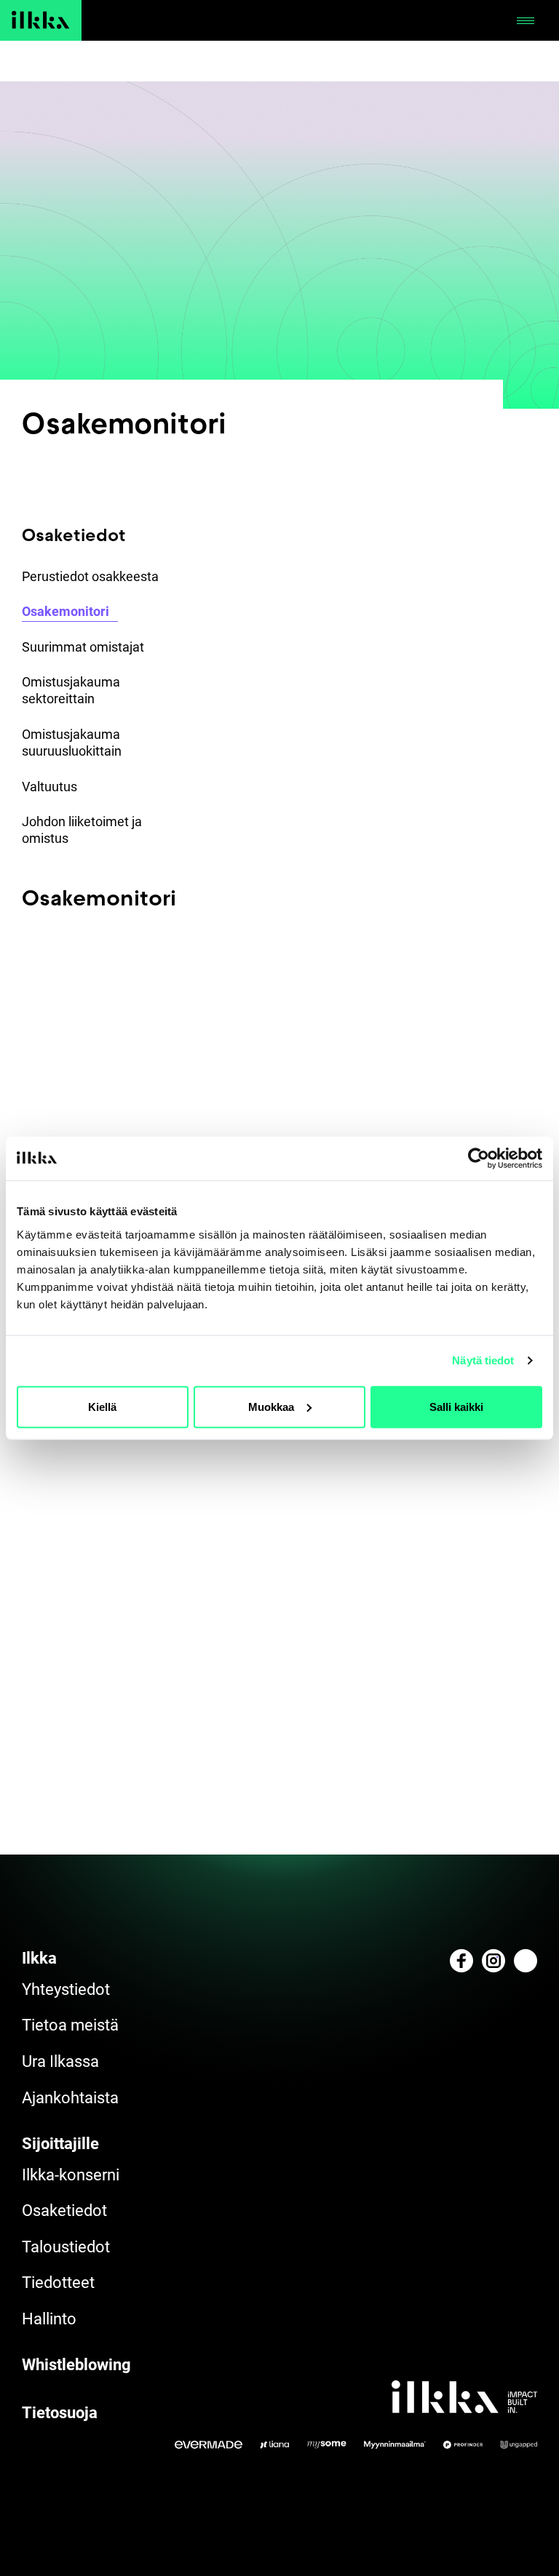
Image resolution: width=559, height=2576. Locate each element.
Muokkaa (271, 1406)
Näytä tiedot (483, 1360)
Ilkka (39, 1958)
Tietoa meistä (70, 2025)
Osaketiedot (64, 2211)
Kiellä (102, 1406)
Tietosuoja (60, 2413)
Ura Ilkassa (60, 2061)
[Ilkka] (41, 20)
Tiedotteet (58, 2283)
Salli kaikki (456, 1406)
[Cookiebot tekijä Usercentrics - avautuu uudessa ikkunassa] (479, 1159)
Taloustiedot (66, 2247)
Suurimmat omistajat (83, 647)
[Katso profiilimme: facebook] (461, 1961)
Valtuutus (49, 787)
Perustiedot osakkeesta (90, 576)
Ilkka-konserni (71, 2175)
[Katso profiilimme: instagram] (493, 1961)
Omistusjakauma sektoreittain (71, 690)
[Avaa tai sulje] (526, 20)
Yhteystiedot (66, 1989)
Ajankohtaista (70, 2098)
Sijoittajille (60, 2144)
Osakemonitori (66, 611)
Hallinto (49, 2319)
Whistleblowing (76, 2365)
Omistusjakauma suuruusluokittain (72, 743)
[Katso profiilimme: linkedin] (526, 1961)
